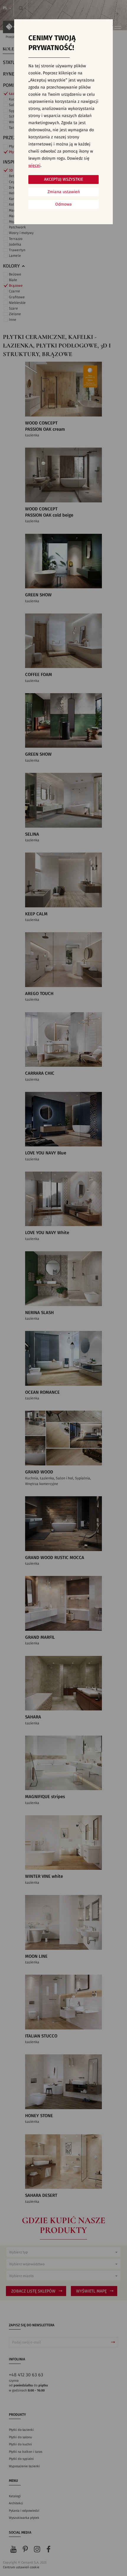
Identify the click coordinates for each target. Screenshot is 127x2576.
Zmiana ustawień (64, 192)
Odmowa (63, 204)
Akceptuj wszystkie (63, 180)
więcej (34, 166)
